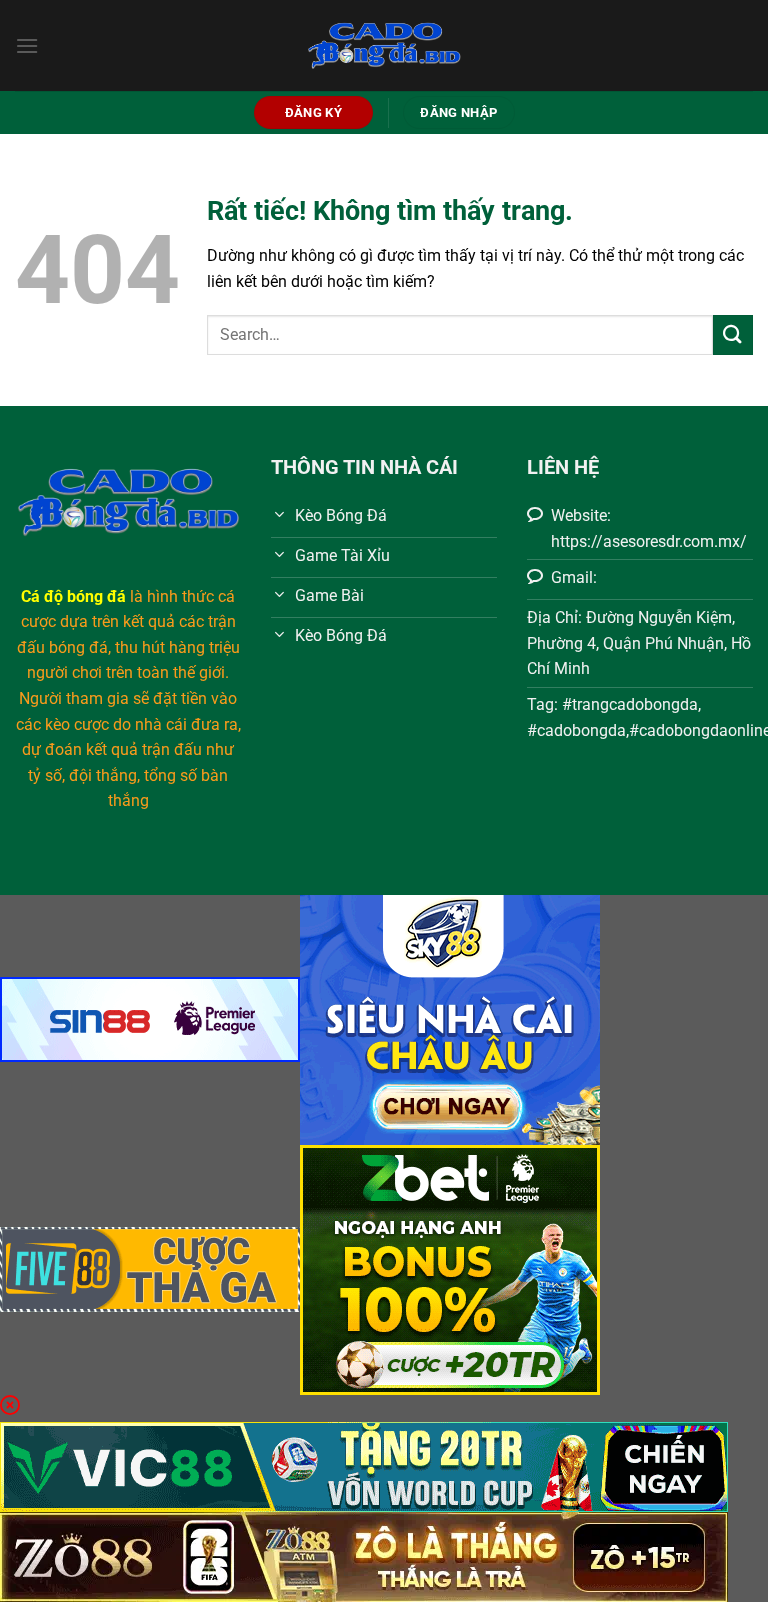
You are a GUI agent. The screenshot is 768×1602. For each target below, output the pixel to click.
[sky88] (450, 1018)
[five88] (150, 1268)
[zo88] (364, 1556)
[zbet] (450, 1268)
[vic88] (364, 1466)
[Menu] (27, 45)
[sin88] (150, 1018)
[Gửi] (733, 334)
